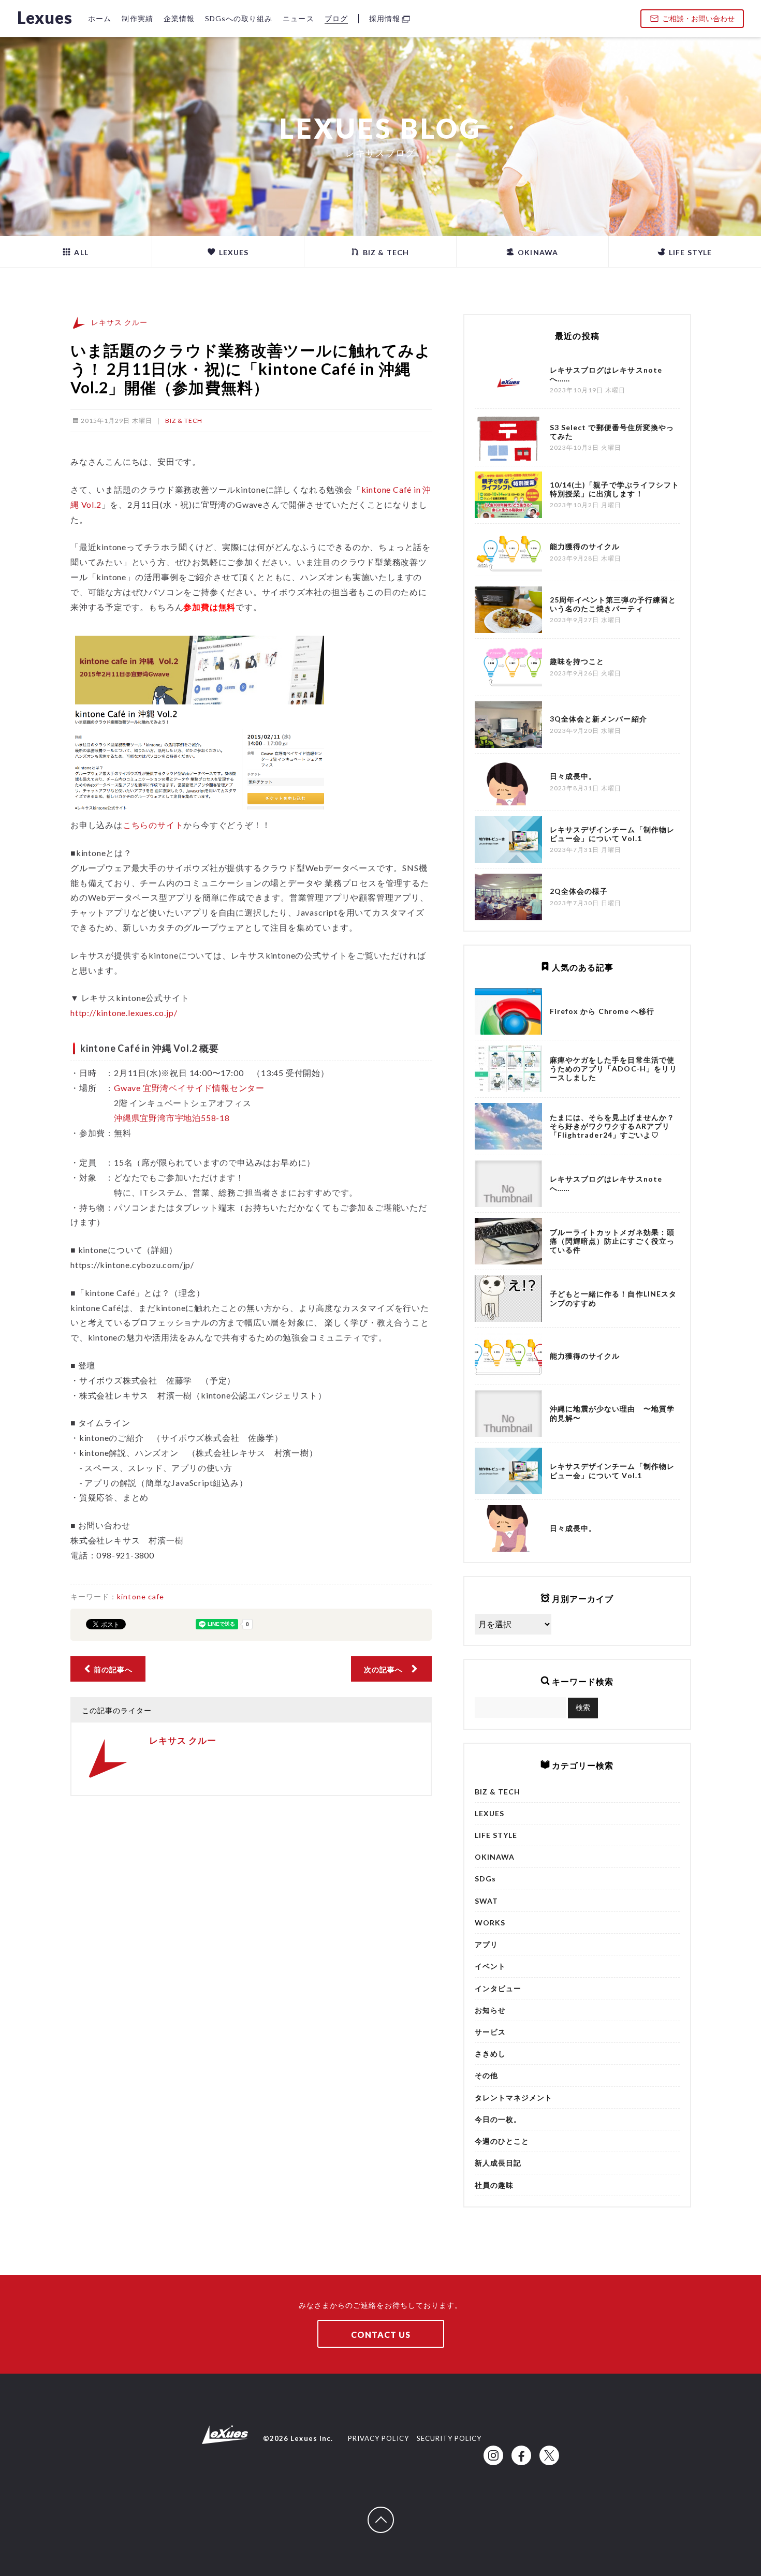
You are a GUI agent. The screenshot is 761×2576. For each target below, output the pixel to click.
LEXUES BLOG (380, 128)
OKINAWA (537, 252)
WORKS (490, 1923)
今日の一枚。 (498, 2119)
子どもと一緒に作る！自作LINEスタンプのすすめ (613, 1298)
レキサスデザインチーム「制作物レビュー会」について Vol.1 (612, 1470)
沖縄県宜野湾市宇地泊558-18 (172, 1118)
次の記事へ (387, 1669)
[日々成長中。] (508, 1528)
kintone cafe (141, 1596)
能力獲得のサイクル (585, 1356)
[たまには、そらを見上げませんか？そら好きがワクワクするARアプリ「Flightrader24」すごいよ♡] (508, 1126)
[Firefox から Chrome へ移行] (508, 1011)
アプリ (486, 1944)
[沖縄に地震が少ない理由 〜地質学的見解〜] (508, 1414)
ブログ (336, 18)
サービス (490, 2032)
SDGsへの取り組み (239, 18)
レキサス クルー (119, 322)
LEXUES (233, 252)
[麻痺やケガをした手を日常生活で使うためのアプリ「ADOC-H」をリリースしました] (508, 1069)
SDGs (485, 1879)
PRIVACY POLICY (378, 2438)
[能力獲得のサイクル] (508, 1356)
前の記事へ (112, 1669)
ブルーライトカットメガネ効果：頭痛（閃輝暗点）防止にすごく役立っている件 (612, 1241)
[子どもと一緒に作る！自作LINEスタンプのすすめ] (508, 1299)
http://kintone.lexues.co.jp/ (124, 1013)
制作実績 (137, 18)
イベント (490, 1966)
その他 (486, 2075)
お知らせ (490, 2010)
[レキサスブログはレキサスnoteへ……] (508, 1184)
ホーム (100, 18)
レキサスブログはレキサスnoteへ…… (606, 1183)
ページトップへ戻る (393, 2512)
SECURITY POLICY (449, 2438)
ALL (80, 252)
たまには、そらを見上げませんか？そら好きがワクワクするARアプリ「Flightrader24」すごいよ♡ (612, 1126)
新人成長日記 (498, 2163)
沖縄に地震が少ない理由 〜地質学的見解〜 (612, 1413)
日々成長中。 (573, 1528)
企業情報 (179, 18)
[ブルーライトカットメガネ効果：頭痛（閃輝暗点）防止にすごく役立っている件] (508, 1241)
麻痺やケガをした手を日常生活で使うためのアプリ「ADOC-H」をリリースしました (613, 1069)
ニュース (298, 18)
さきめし (490, 2054)
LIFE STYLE (689, 252)
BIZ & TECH (385, 252)
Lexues (45, 17)
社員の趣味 (494, 2185)
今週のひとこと (502, 2141)
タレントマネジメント (514, 2097)
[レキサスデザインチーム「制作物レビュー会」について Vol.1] (508, 1471)
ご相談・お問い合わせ (698, 18)
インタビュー (498, 1988)
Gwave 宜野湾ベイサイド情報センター (189, 1088)
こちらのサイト (153, 825)
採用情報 (385, 18)
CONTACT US (381, 2335)
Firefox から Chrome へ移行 (602, 1011)
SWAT (486, 1901)
